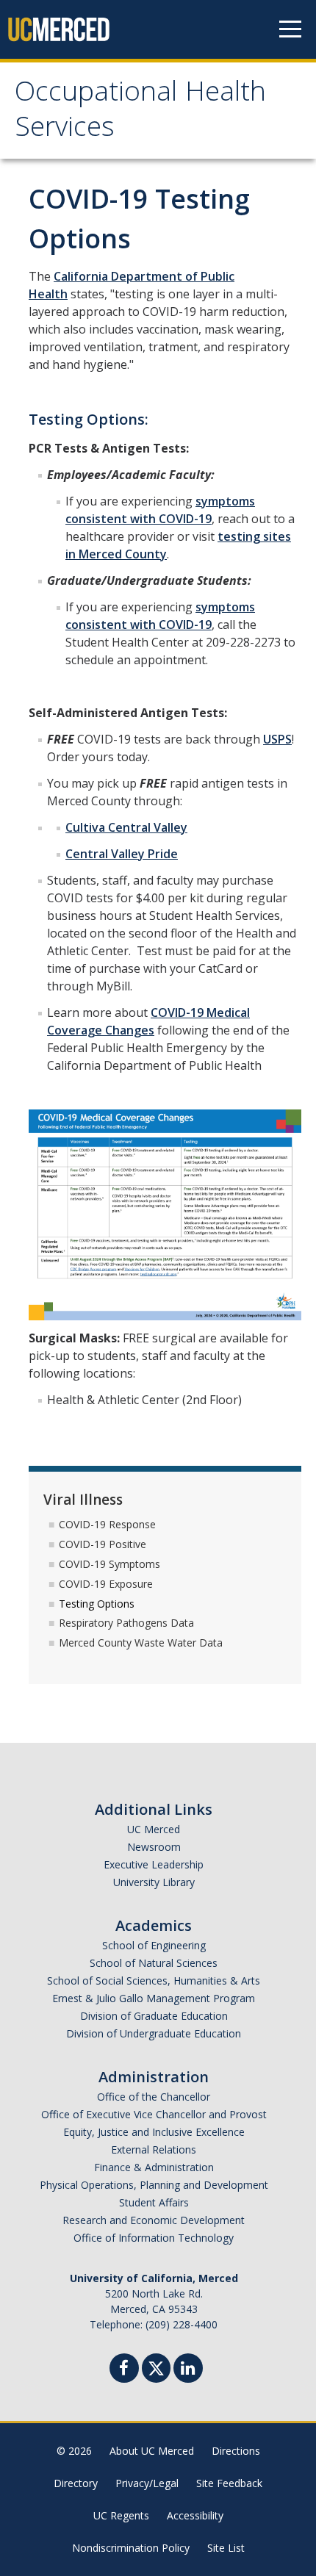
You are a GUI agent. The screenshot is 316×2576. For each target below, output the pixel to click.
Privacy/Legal (147, 2483)
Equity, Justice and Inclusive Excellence (154, 2132)
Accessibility (195, 2515)
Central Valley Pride (122, 854)
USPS (277, 739)
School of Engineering (154, 1945)
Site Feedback (229, 2483)
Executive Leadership (154, 1864)
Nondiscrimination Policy (131, 2548)
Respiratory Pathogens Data (126, 1623)
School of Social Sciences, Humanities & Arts (154, 1980)
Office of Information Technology (154, 2238)
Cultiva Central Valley (126, 827)
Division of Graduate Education (154, 2016)
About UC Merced (152, 2451)
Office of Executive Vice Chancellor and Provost (154, 2114)
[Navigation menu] (290, 29)
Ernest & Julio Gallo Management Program (154, 1998)
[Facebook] (124, 2370)
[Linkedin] (188, 2370)
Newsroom (154, 1847)
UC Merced (154, 1829)
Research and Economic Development (154, 2220)
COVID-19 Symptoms (109, 1564)
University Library (154, 1882)
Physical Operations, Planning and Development (154, 2185)
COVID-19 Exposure (106, 1584)
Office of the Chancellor (154, 2097)
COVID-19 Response (107, 1524)
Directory (76, 2483)
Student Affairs (154, 2202)
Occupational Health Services (140, 112)
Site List (226, 2548)
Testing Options (97, 1604)
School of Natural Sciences (154, 1963)
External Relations (154, 2149)
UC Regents (121, 2515)
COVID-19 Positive (103, 1544)
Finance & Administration (154, 2167)
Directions (236, 2451)
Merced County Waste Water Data (141, 1643)
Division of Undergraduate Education (154, 2033)
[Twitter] (156, 2366)
